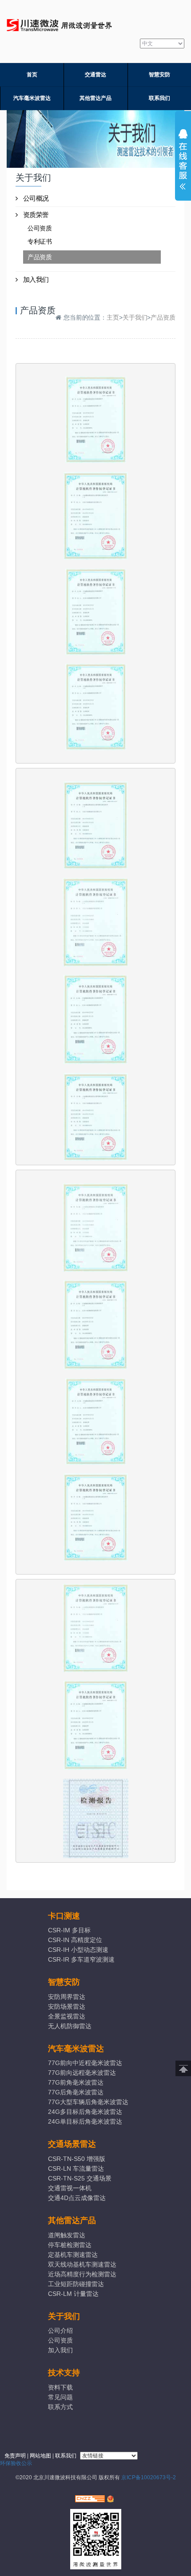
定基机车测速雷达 (73, 2255)
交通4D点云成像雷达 (77, 2198)
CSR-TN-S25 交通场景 (80, 2178)
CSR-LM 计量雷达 (73, 2294)
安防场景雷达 (67, 2006)
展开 (183, 162)
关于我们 (135, 317)
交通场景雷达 (72, 2144)
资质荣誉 (36, 215)
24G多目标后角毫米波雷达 (85, 2112)
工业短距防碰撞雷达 (76, 2284)
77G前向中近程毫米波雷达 (85, 2063)
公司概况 (36, 198)
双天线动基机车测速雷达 (82, 2264)
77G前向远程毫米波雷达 (82, 2073)
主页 (113, 317)
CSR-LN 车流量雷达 (76, 2168)
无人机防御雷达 (70, 2026)
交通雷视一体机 (70, 2188)
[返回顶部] (183, 2068)
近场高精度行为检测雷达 (82, 2274)
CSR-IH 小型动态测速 (78, 1950)
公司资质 (40, 228)
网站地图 (40, 2456)
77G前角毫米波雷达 (76, 2082)
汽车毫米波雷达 (32, 98)
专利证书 (40, 241)
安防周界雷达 (67, 1997)
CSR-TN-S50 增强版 (77, 2159)
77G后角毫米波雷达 (76, 2092)
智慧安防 (159, 75)
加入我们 (36, 279)
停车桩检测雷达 (70, 2245)
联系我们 (159, 98)
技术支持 (64, 2373)
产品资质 (40, 257)
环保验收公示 (16, 2463)
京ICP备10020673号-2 (149, 2477)
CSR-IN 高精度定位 (75, 1940)
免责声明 (15, 2456)
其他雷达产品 (95, 98)
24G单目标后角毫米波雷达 (85, 2121)
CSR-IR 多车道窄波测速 (81, 1959)
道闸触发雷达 (67, 2235)
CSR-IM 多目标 (69, 1930)
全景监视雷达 (67, 2016)
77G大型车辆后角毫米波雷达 (88, 2102)
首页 (32, 75)
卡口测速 (64, 1916)
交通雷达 (95, 75)
